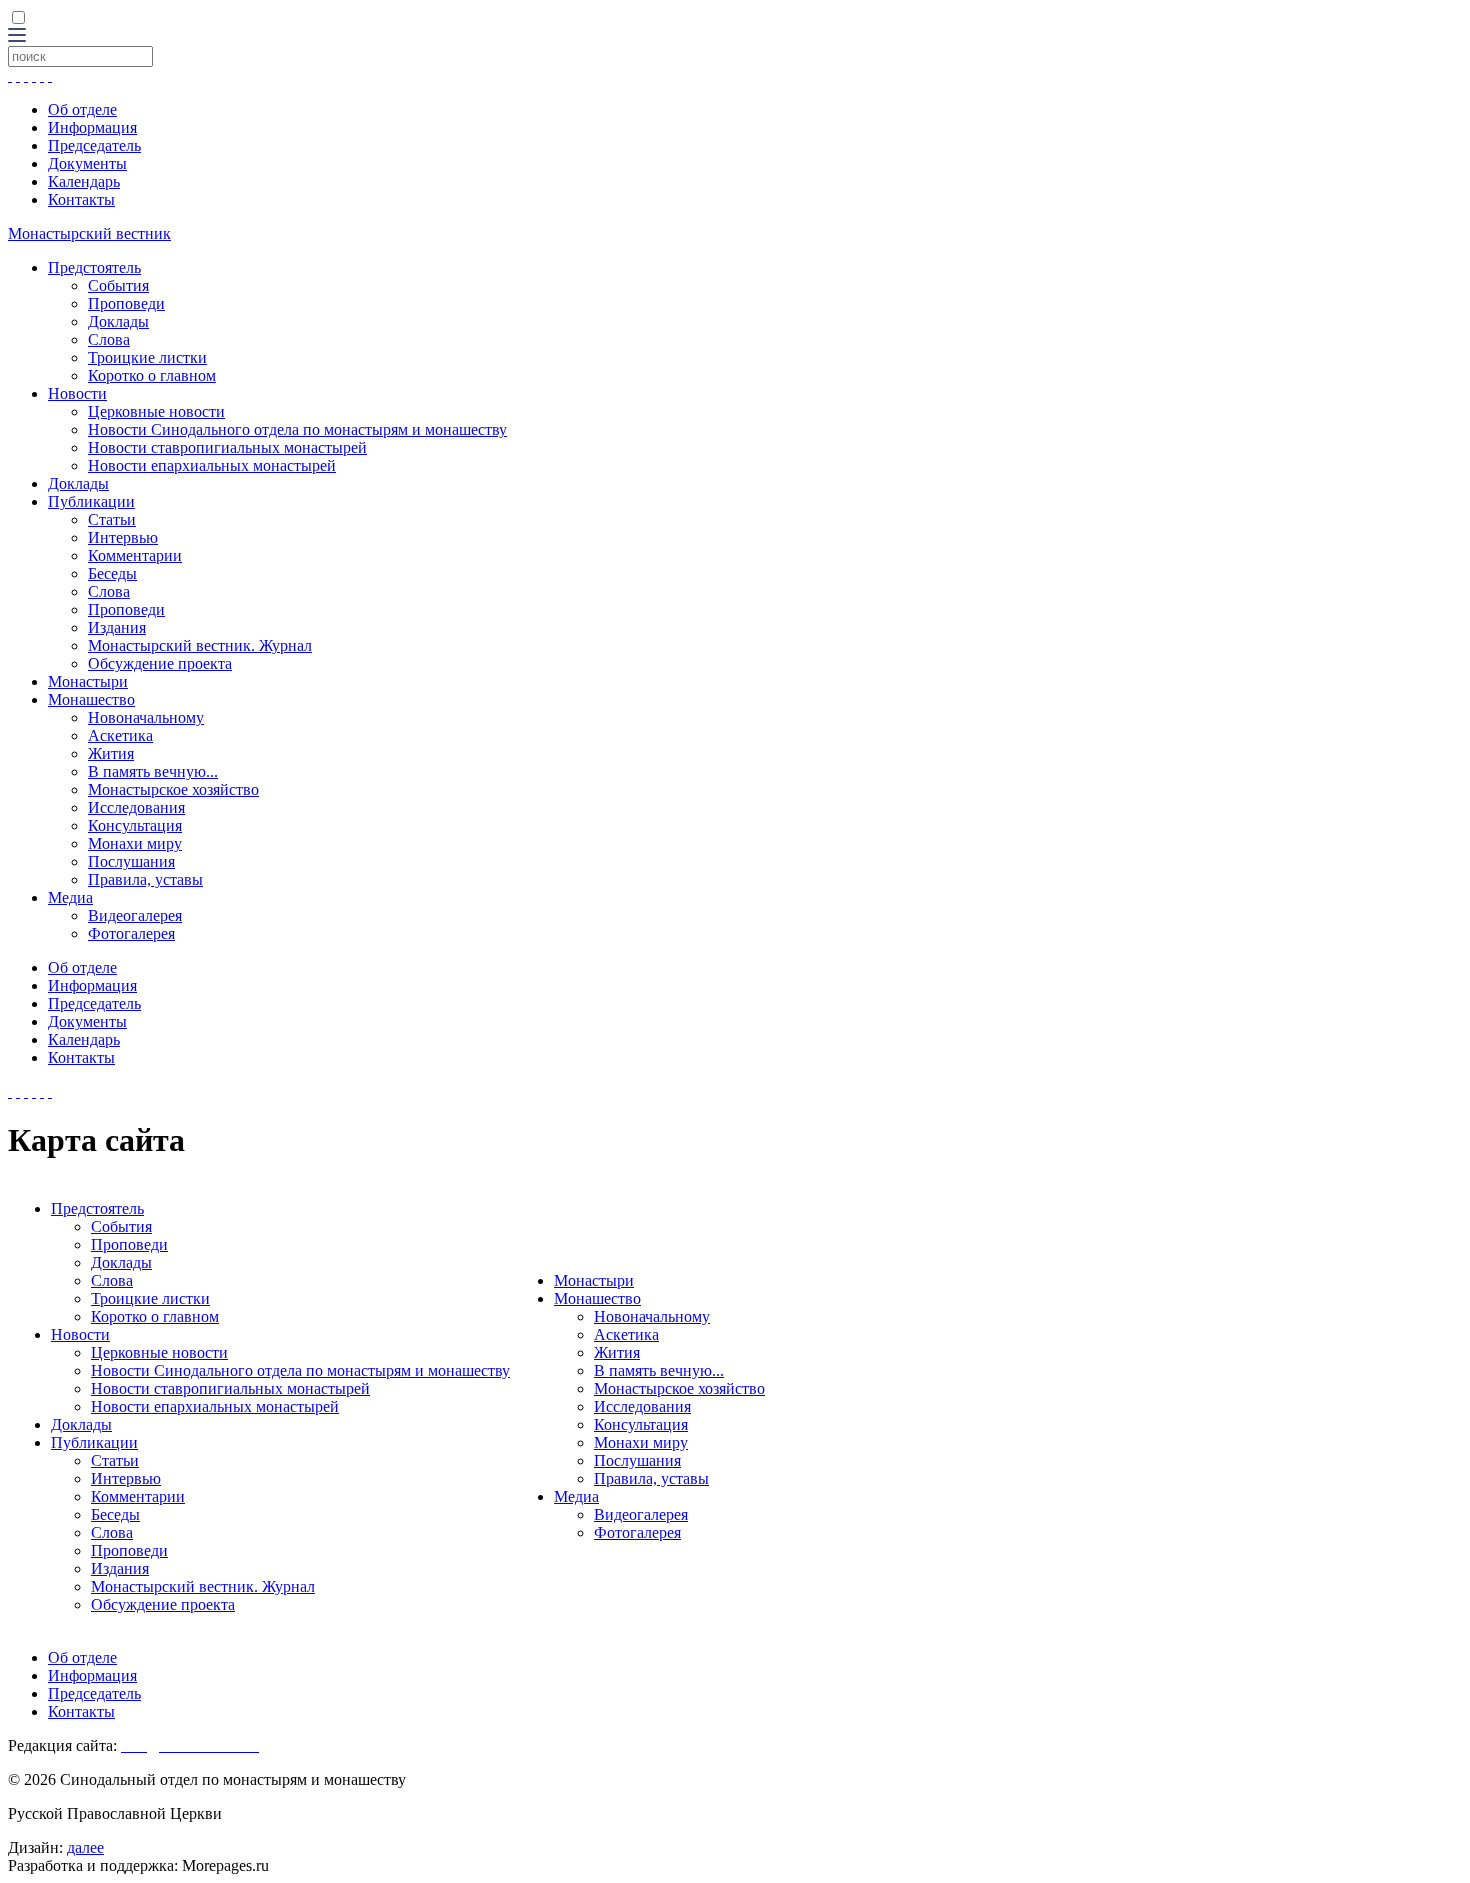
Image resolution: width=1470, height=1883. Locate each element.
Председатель (94, 145)
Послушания (131, 861)
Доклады (118, 321)
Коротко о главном (152, 375)
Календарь (84, 181)
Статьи (112, 519)
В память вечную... (153, 771)
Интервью (123, 537)
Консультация (135, 825)
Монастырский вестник (89, 233)
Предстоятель (94, 267)
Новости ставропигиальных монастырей (227, 447)
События (118, 285)
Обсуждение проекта (160, 663)
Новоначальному (146, 717)
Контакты (81, 199)
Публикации (91, 501)
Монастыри (88, 681)
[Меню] (17, 36)
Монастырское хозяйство (173, 789)
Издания (117, 627)
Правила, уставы (145, 879)
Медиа (70, 897)
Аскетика (120, 735)
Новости (77, 393)
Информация (92, 127)
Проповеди (126, 303)
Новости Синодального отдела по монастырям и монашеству (297, 429)
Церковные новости (156, 411)
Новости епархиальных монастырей (212, 465)
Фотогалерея (131, 933)
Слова (109, 339)
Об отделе (82, 109)
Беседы (112, 573)
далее (85, 1847)
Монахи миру (135, 843)
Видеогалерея (135, 915)
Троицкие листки (147, 357)
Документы (87, 163)
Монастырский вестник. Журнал (200, 645)
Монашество (91, 699)
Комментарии (135, 555)
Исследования (136, 807)
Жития (111, 753)
